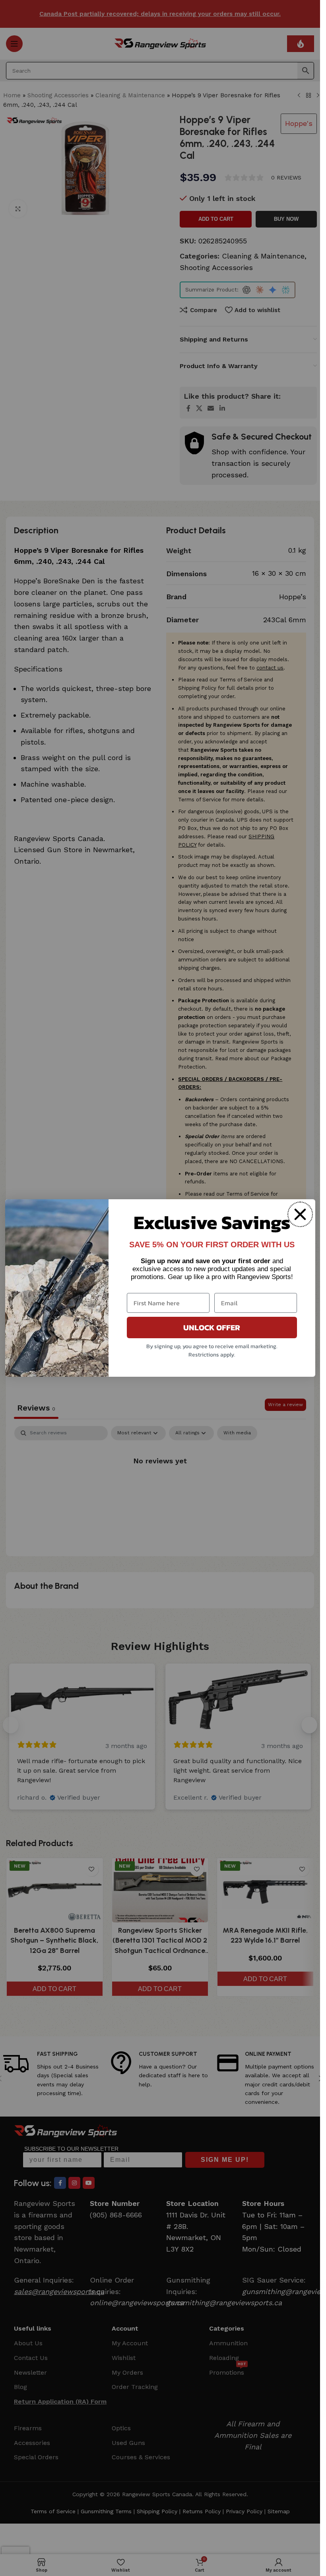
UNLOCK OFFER (212, 1328)
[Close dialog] (300, 1214)
